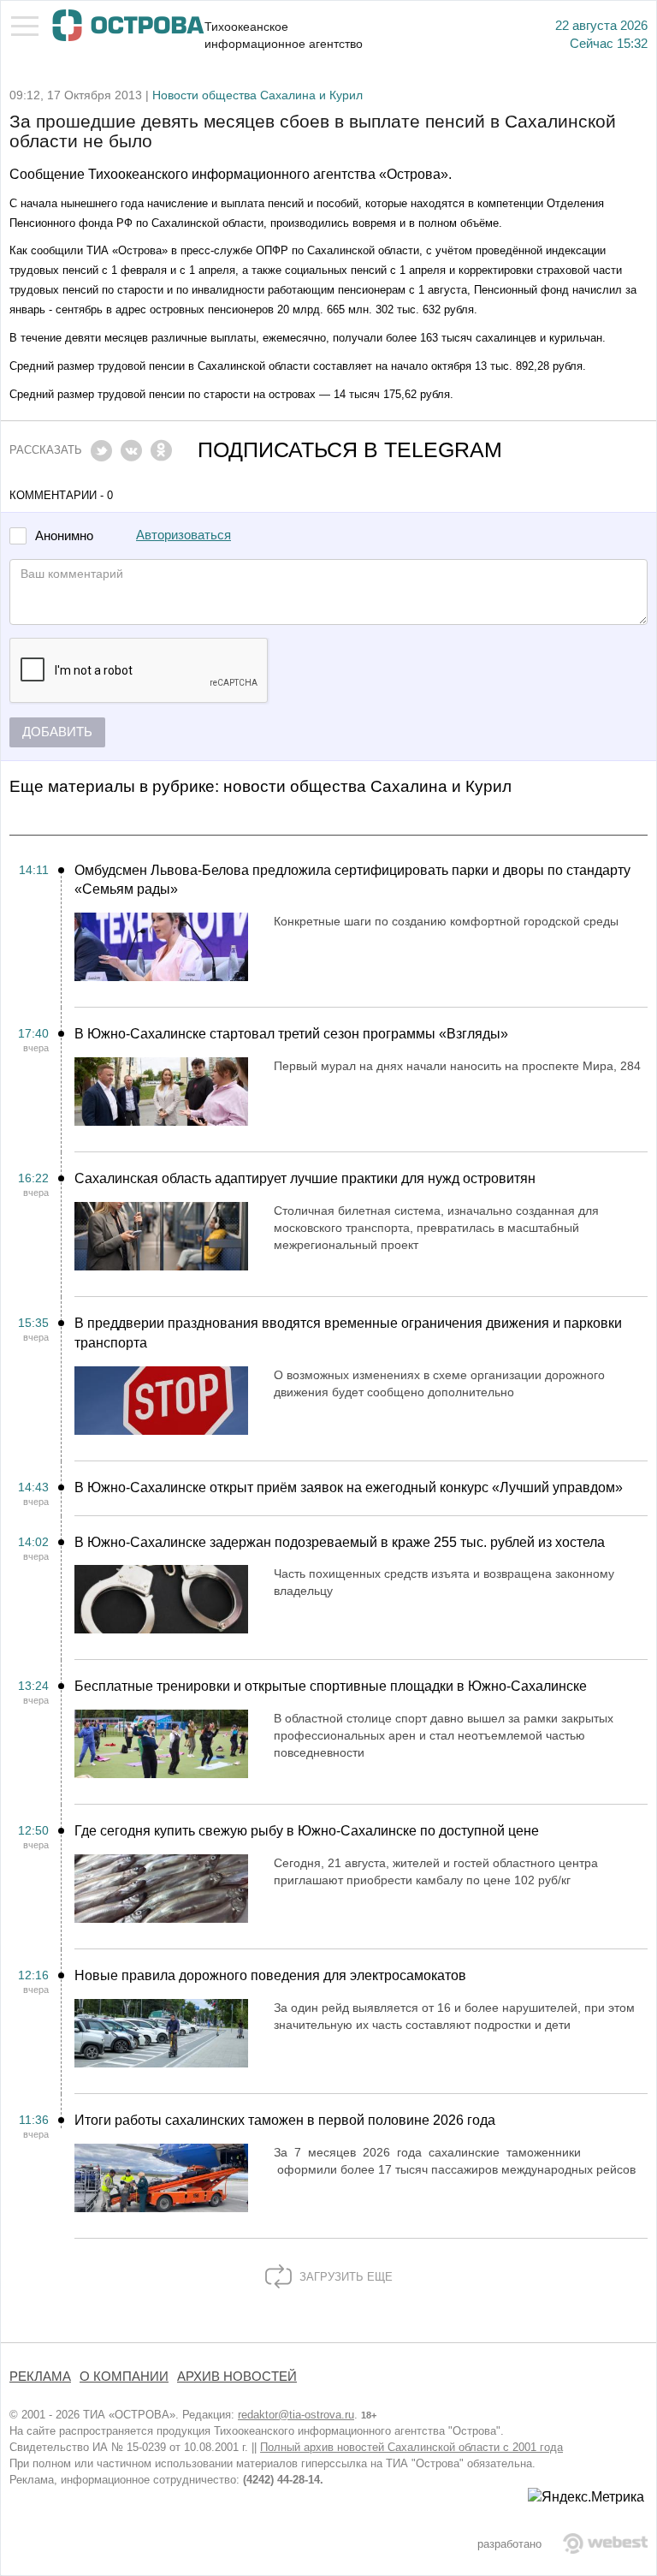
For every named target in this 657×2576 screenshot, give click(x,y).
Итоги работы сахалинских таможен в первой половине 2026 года (285, 2120)
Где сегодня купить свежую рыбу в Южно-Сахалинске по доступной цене (307, 1831)
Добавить (57, 732)
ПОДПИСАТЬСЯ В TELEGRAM (350, 450)
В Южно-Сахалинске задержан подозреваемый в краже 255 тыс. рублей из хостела (340, 1542)
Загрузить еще (344, 2277)
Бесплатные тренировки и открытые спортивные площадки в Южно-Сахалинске (331, 1686)
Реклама (40, 2377)
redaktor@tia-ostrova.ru (296, 2415)
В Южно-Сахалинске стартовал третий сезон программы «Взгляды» (291, 1034)
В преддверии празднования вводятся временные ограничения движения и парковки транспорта (348, 1333)
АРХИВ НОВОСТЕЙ (237, 2377)
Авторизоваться (183, 535)
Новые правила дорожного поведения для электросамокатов (270, 1975)
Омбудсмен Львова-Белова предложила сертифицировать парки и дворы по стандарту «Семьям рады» (352, 880)
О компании (124, 2377)
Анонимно (64, 536)
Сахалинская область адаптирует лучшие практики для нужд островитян (305, 1178)
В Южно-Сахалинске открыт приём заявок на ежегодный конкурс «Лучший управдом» (349, 1487)
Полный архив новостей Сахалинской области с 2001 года (411, 2447)
